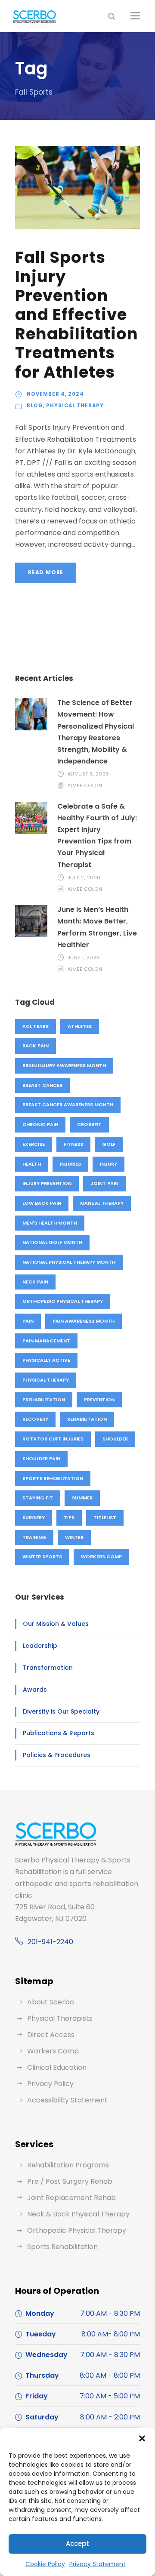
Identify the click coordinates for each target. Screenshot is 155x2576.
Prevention (99, 1400)
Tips (69, 1517)
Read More (46, 572)
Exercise (34, 1144)
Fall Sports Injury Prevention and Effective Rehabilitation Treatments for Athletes (77, 314)
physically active (46, 1360)
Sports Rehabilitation (53, 1478)
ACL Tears (36, 1026)
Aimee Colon (85, 785)
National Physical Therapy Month (69, 1262)
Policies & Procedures (57, 1755)
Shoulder (115, 1439)
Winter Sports (42, 1557)
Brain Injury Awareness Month (64, 1065)
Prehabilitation (44, 1400)
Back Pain (36, 1046)
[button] (142, 2438)
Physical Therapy (75, 406)
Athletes (80, 1026)
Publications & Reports (59, 1733)
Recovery (35, 1419)
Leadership (40, 1646)
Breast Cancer (42, 1085)
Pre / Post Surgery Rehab (70, 2181)
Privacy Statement (98, 2564)
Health (32, 1164)
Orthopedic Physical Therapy (63, 1301)
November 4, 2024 (55, 394)
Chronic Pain (40, 1124)
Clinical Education (57, 2067)
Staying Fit (38, 1498)
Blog (35, 406)
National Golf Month (52, 1242)
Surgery (34, 1517)
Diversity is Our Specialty (61, 1711)
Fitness (73, 1144)
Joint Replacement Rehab (71, 2198)
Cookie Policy (45, 2564)
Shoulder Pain (41, 1459)
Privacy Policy (50, 2084)
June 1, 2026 (84, 957)
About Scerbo (51, 2002)
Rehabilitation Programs (68, 2165)
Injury (108, 1164)
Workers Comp (101, 1557)
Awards (35, 1690)
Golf (109, 1144)
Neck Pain (35, 1282)
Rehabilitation (87, 1419)
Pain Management (46, 1341)
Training (34, 1537)
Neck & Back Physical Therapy (78, 2214)
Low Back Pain (42, 1203)
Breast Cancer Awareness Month (68, 1105)
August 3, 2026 (88, 774)
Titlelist (105, 1517)
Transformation (48, 1668)
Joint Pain (104, 1183)
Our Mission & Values (56, 1624)
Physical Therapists (60, 2018)
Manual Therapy (102, 1203)
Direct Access (51, 2035)
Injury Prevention (47, 1183)
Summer (82, 1498)
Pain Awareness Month (84, 1321)
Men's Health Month (50, 1223)
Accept (77, 2544)
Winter (74, 1537)
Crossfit (89, 1124)
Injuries (70, 1164)
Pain (28, 1321)
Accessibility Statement (67, 2100)
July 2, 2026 (84, 877)
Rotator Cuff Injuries (53, 1439)
